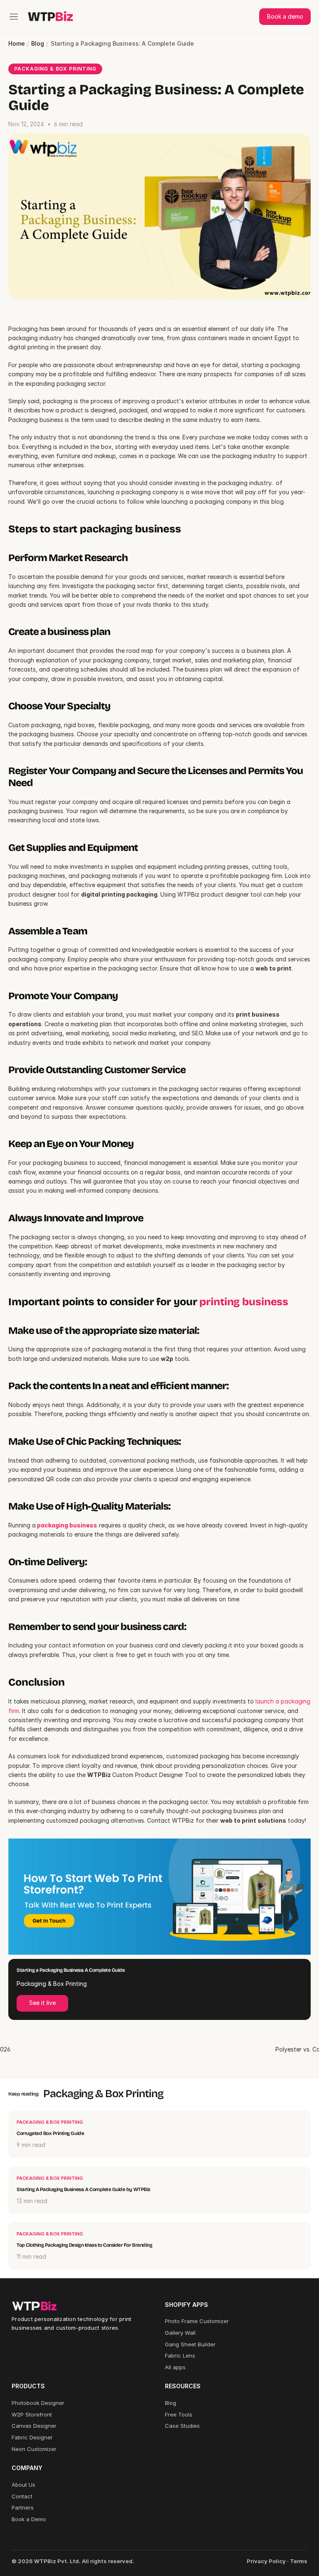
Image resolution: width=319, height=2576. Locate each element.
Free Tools (179, 2414)
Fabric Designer (32, 2437)
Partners (23, 2507)
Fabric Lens (180, 2355)
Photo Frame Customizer (197, 2321)
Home (16, 44)
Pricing (174, 2449)
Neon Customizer (34, 2449)
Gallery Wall (180, 2333)
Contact (22, 2496)
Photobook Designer (38, 2403)
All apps (175, 2367)
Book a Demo (29, 2519)
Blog (37, 44)
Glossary (176, 2437)
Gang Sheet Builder (190, 2344)
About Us (23, 2485)
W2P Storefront (32, 2414)
